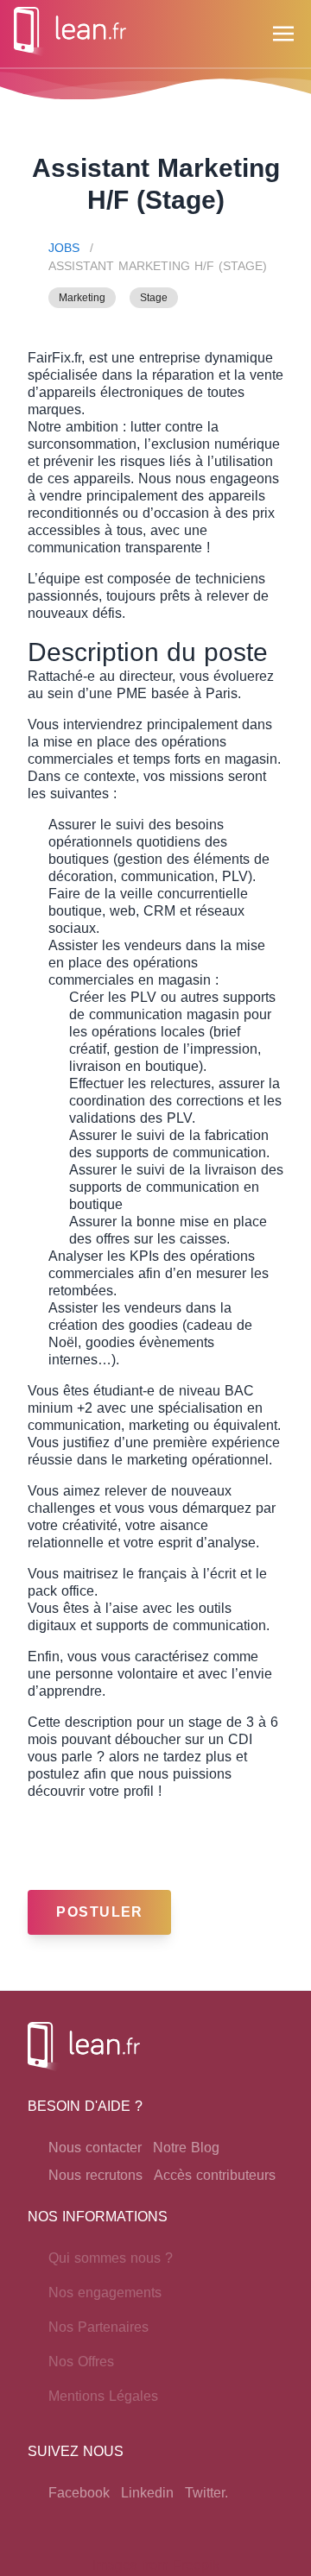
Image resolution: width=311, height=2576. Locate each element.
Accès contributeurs (215, 2175)
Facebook (79, 2493)
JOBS (64, 248)
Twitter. (206, 2493)
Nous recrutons (95, 2175)
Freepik (196, 2565)
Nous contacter (95, 2148)
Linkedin (147, 2493)
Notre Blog (186, 2148)
